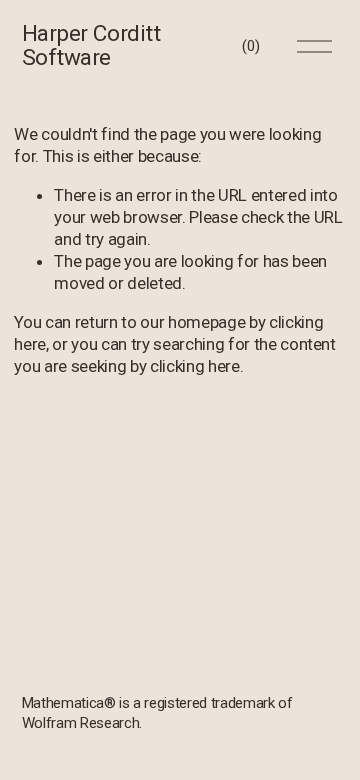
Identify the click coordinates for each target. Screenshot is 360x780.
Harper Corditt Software (91, 46)
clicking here (195, 366)
